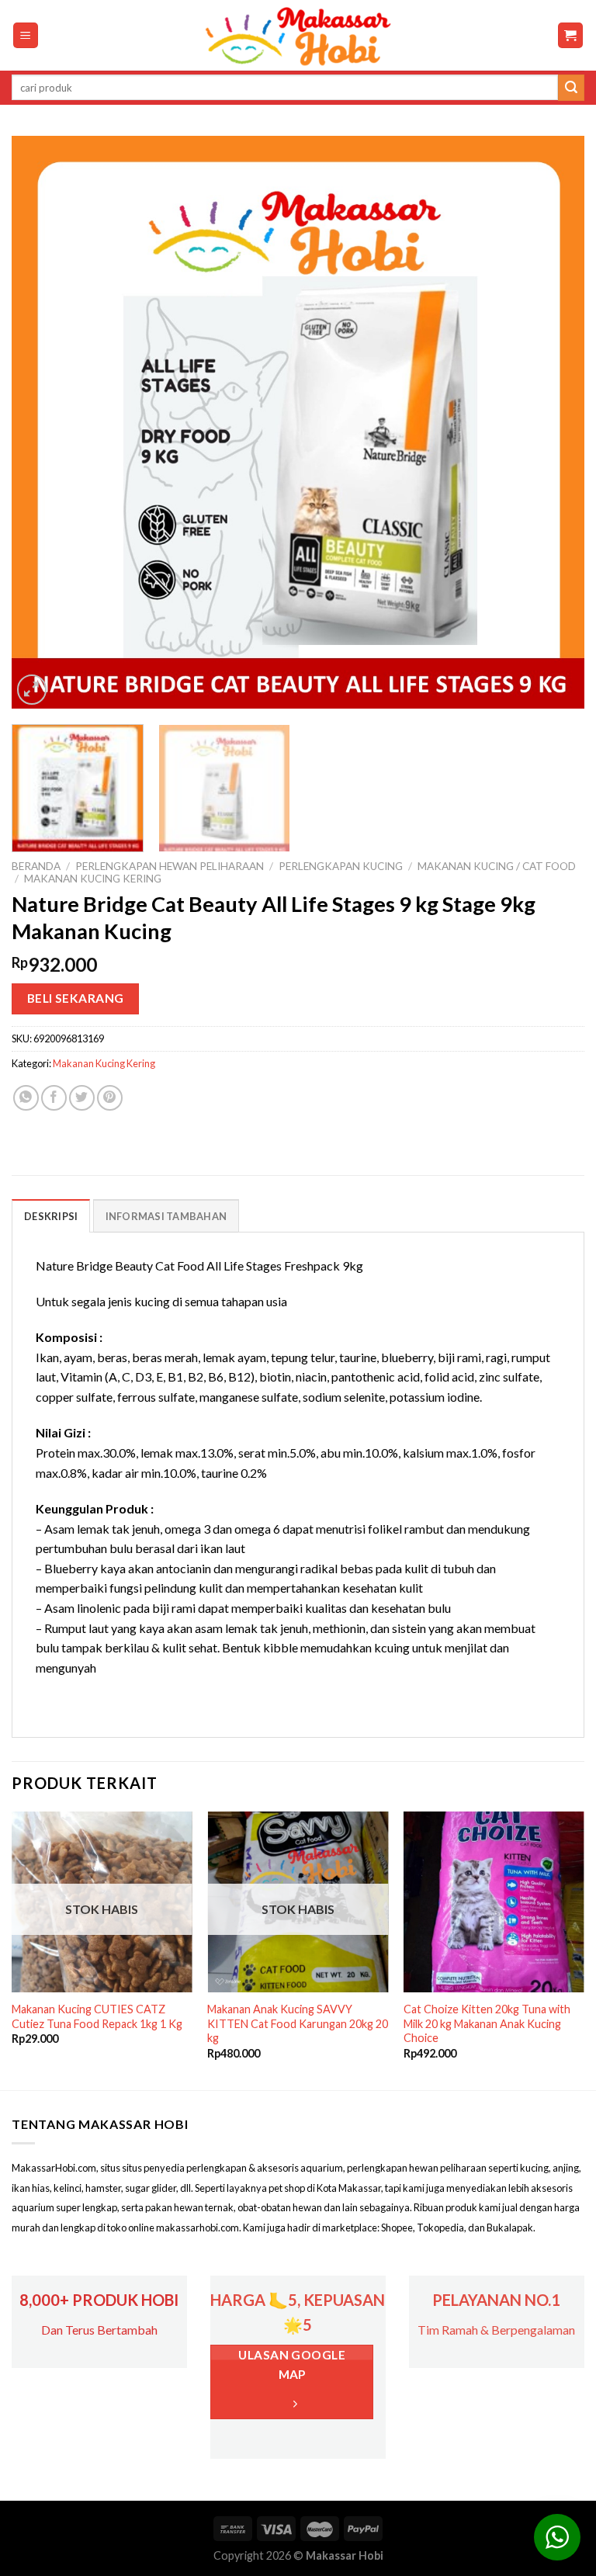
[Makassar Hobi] (298, 36)
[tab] (51, 1215)
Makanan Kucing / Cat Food (497, 866)
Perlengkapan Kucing (341, 866)
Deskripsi (51, 1216)
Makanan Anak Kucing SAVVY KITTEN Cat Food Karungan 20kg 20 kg (298, 2023)
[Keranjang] (571, 35)
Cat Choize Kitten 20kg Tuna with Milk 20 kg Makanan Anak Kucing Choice (487, 2023)
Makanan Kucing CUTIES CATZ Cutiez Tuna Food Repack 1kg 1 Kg (97, 2016)
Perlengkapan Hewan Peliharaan (170, 866)
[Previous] (43, 422)
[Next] (553, 422)
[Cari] (571, 88)
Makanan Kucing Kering (93, 879)
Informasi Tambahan (166, 1216)
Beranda (36, 866)
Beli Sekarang (76, 998)
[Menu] (26, 35)
